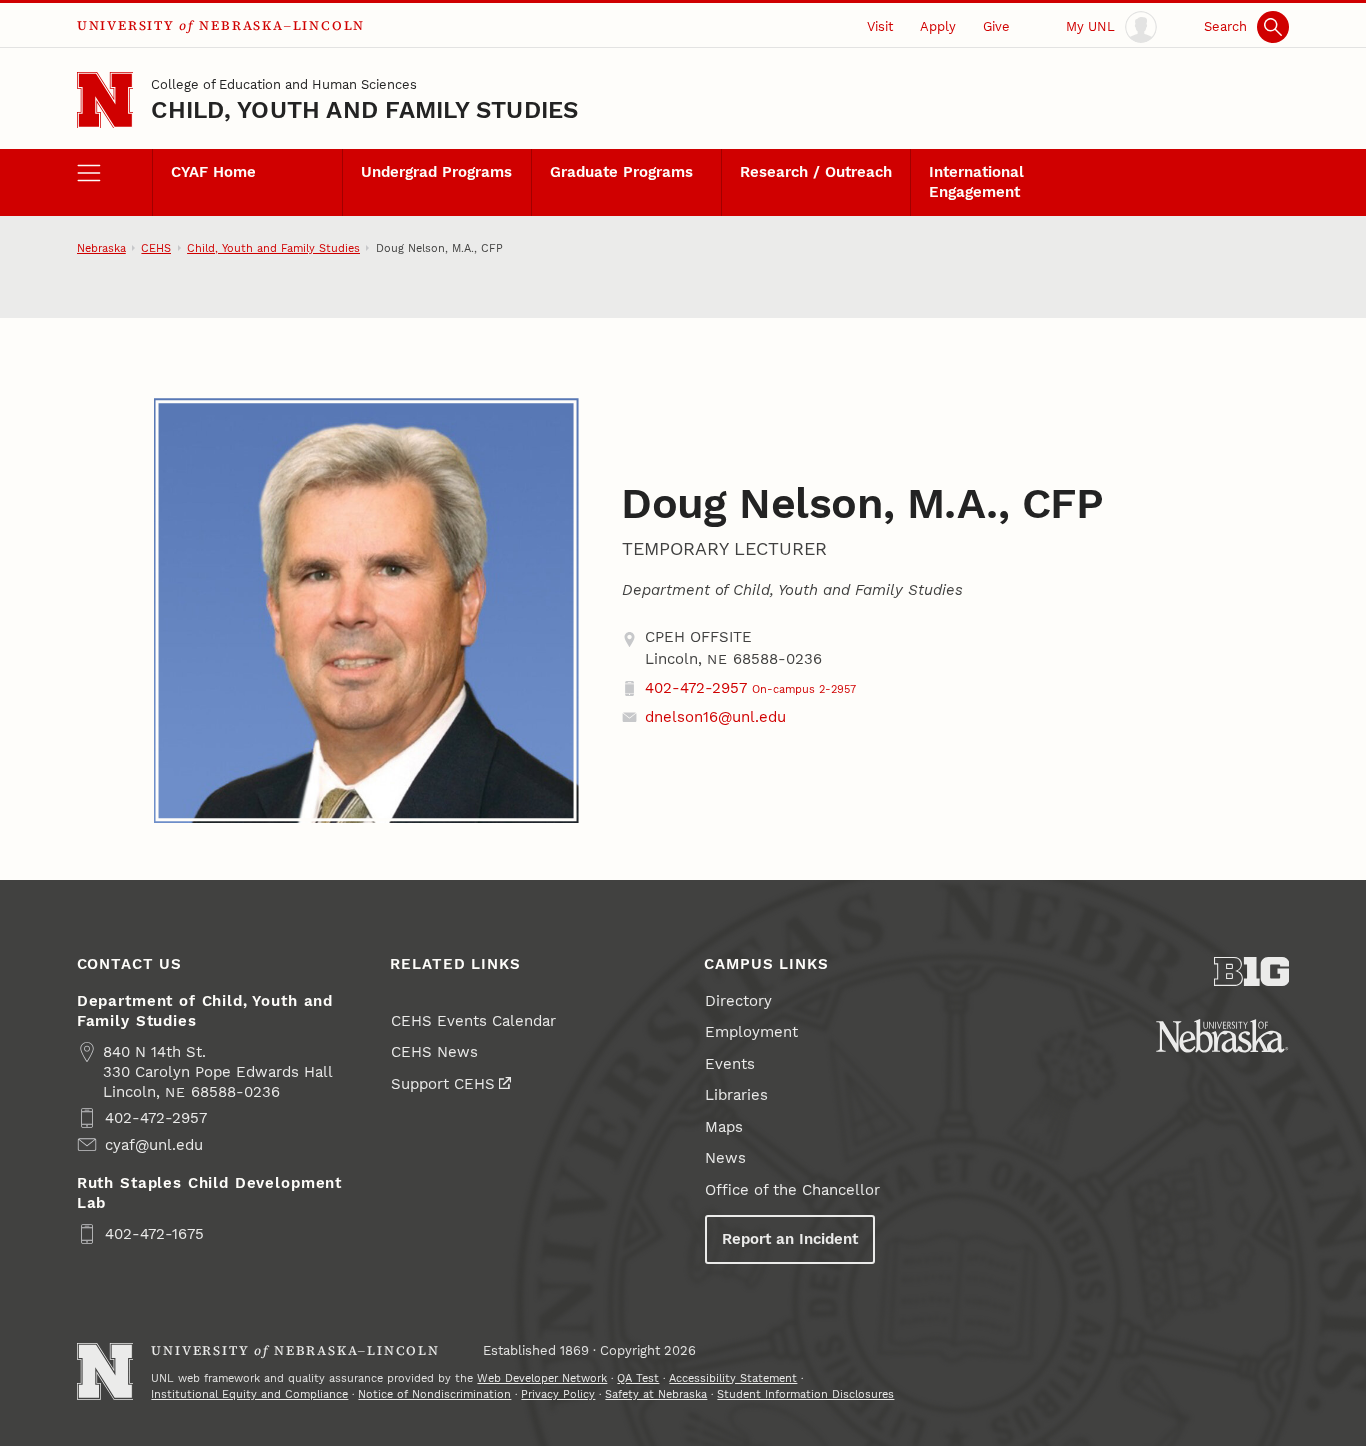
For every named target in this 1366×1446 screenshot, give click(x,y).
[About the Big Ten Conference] (1252, 971)
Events (730, 1064)
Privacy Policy (558, 1394)
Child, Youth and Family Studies (364, 110)
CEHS (156, 248)
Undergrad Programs (436, 172)
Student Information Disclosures (805, 1394)
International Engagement (976, 182)
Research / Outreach (816, 172)
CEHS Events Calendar (473, 1021)
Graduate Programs (621, 172)
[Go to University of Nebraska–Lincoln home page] (105, 100)
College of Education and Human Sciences (284, 84)
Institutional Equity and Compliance (249, 1394)
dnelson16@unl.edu (715, 717)
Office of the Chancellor (792, 1190)
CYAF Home (213, 172)
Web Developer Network (542, 1378)
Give (996, 26)
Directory (738, 1001)
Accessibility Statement (733, 1378)
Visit (880, 26)
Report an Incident (790, 1239)
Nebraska (101, 248)
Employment (751, 1032)
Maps (724, 1127)
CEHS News (434, 1052)
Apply (938, 26)
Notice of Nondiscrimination (434, 1394)
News (725, 1158)
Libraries (736, 1095)
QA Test (638, 1378)
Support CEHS (443, 1084)
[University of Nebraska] (1222, 1036)
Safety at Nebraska (656, 1394)
